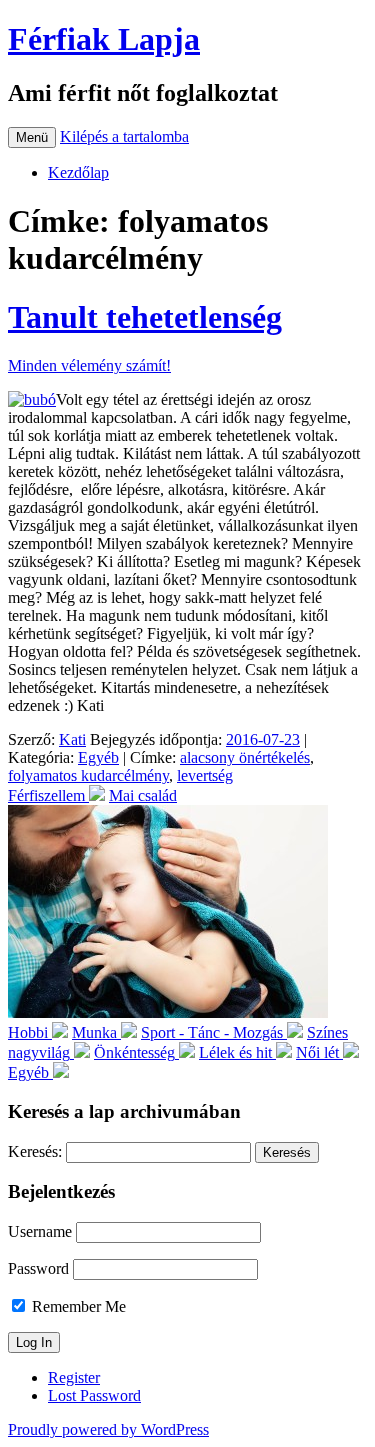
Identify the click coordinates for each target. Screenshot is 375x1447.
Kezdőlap (78, 172)
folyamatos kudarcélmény (88, 775)
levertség (205, 775)
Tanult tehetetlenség (145, 317)
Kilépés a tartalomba (124, 136)
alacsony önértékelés (245, 757)
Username (40, 1231)
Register (74, 1377)
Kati (72, 739)
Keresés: (35, 1151)
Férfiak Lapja (104, 39)
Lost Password (94, 1395)
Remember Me (77, 1306)
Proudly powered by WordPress (108, 1429)
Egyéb (98, 757)
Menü (32, 137)
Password (38, 1268)
